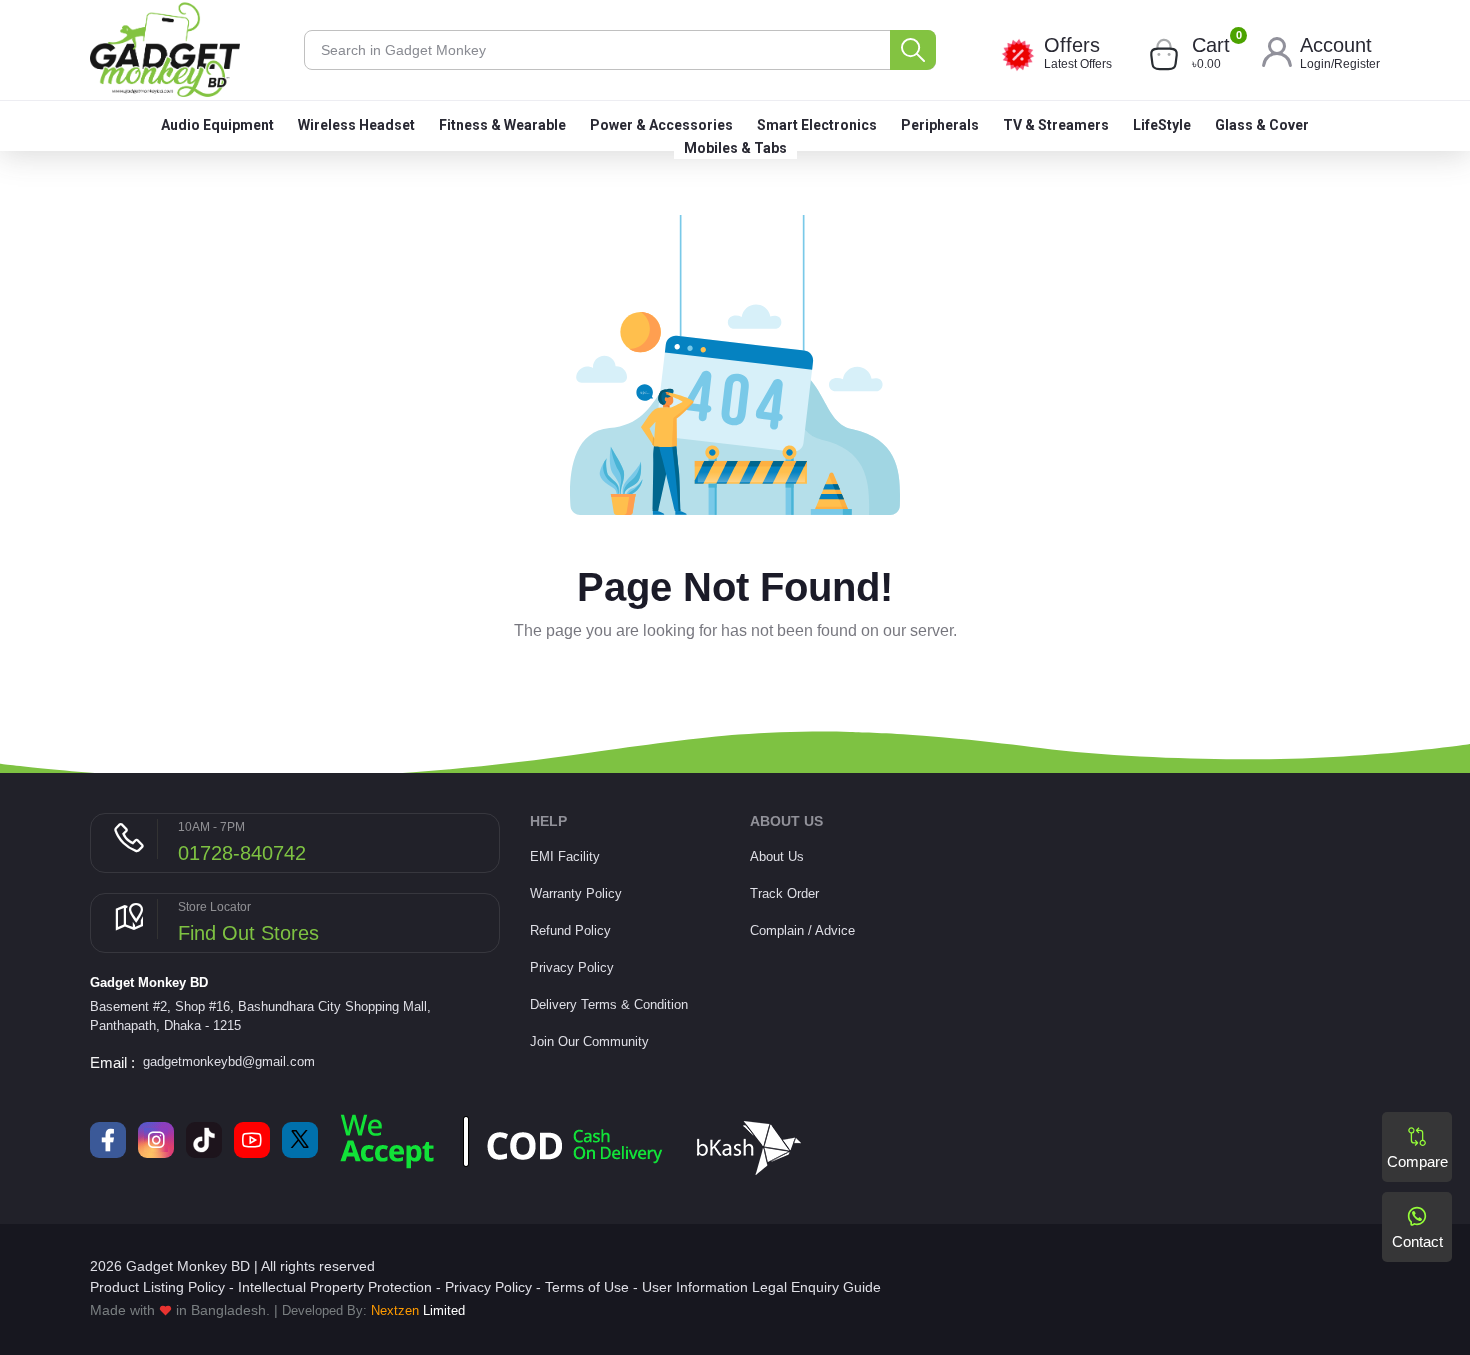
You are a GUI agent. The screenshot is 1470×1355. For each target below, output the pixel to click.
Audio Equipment (217, 125)
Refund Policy (570, 930)
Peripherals (940, 125)
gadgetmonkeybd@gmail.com (229, 1061)
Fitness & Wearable (502, 125)
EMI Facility (565, 856)
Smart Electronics (817, 125)
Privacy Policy (572, 967)
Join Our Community (589, 1041)
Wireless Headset (356, 125)
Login (1315, 64)
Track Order (784, 893)
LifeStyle (1162, 125)
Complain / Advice (802, 930)
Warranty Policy (576, 893)
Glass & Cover (1262, 125)
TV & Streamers (1056, 125)
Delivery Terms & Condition (609, 1004)
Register (1357, 64)
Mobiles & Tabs (735, 148)
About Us (777, 856)
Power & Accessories (661, 125)
